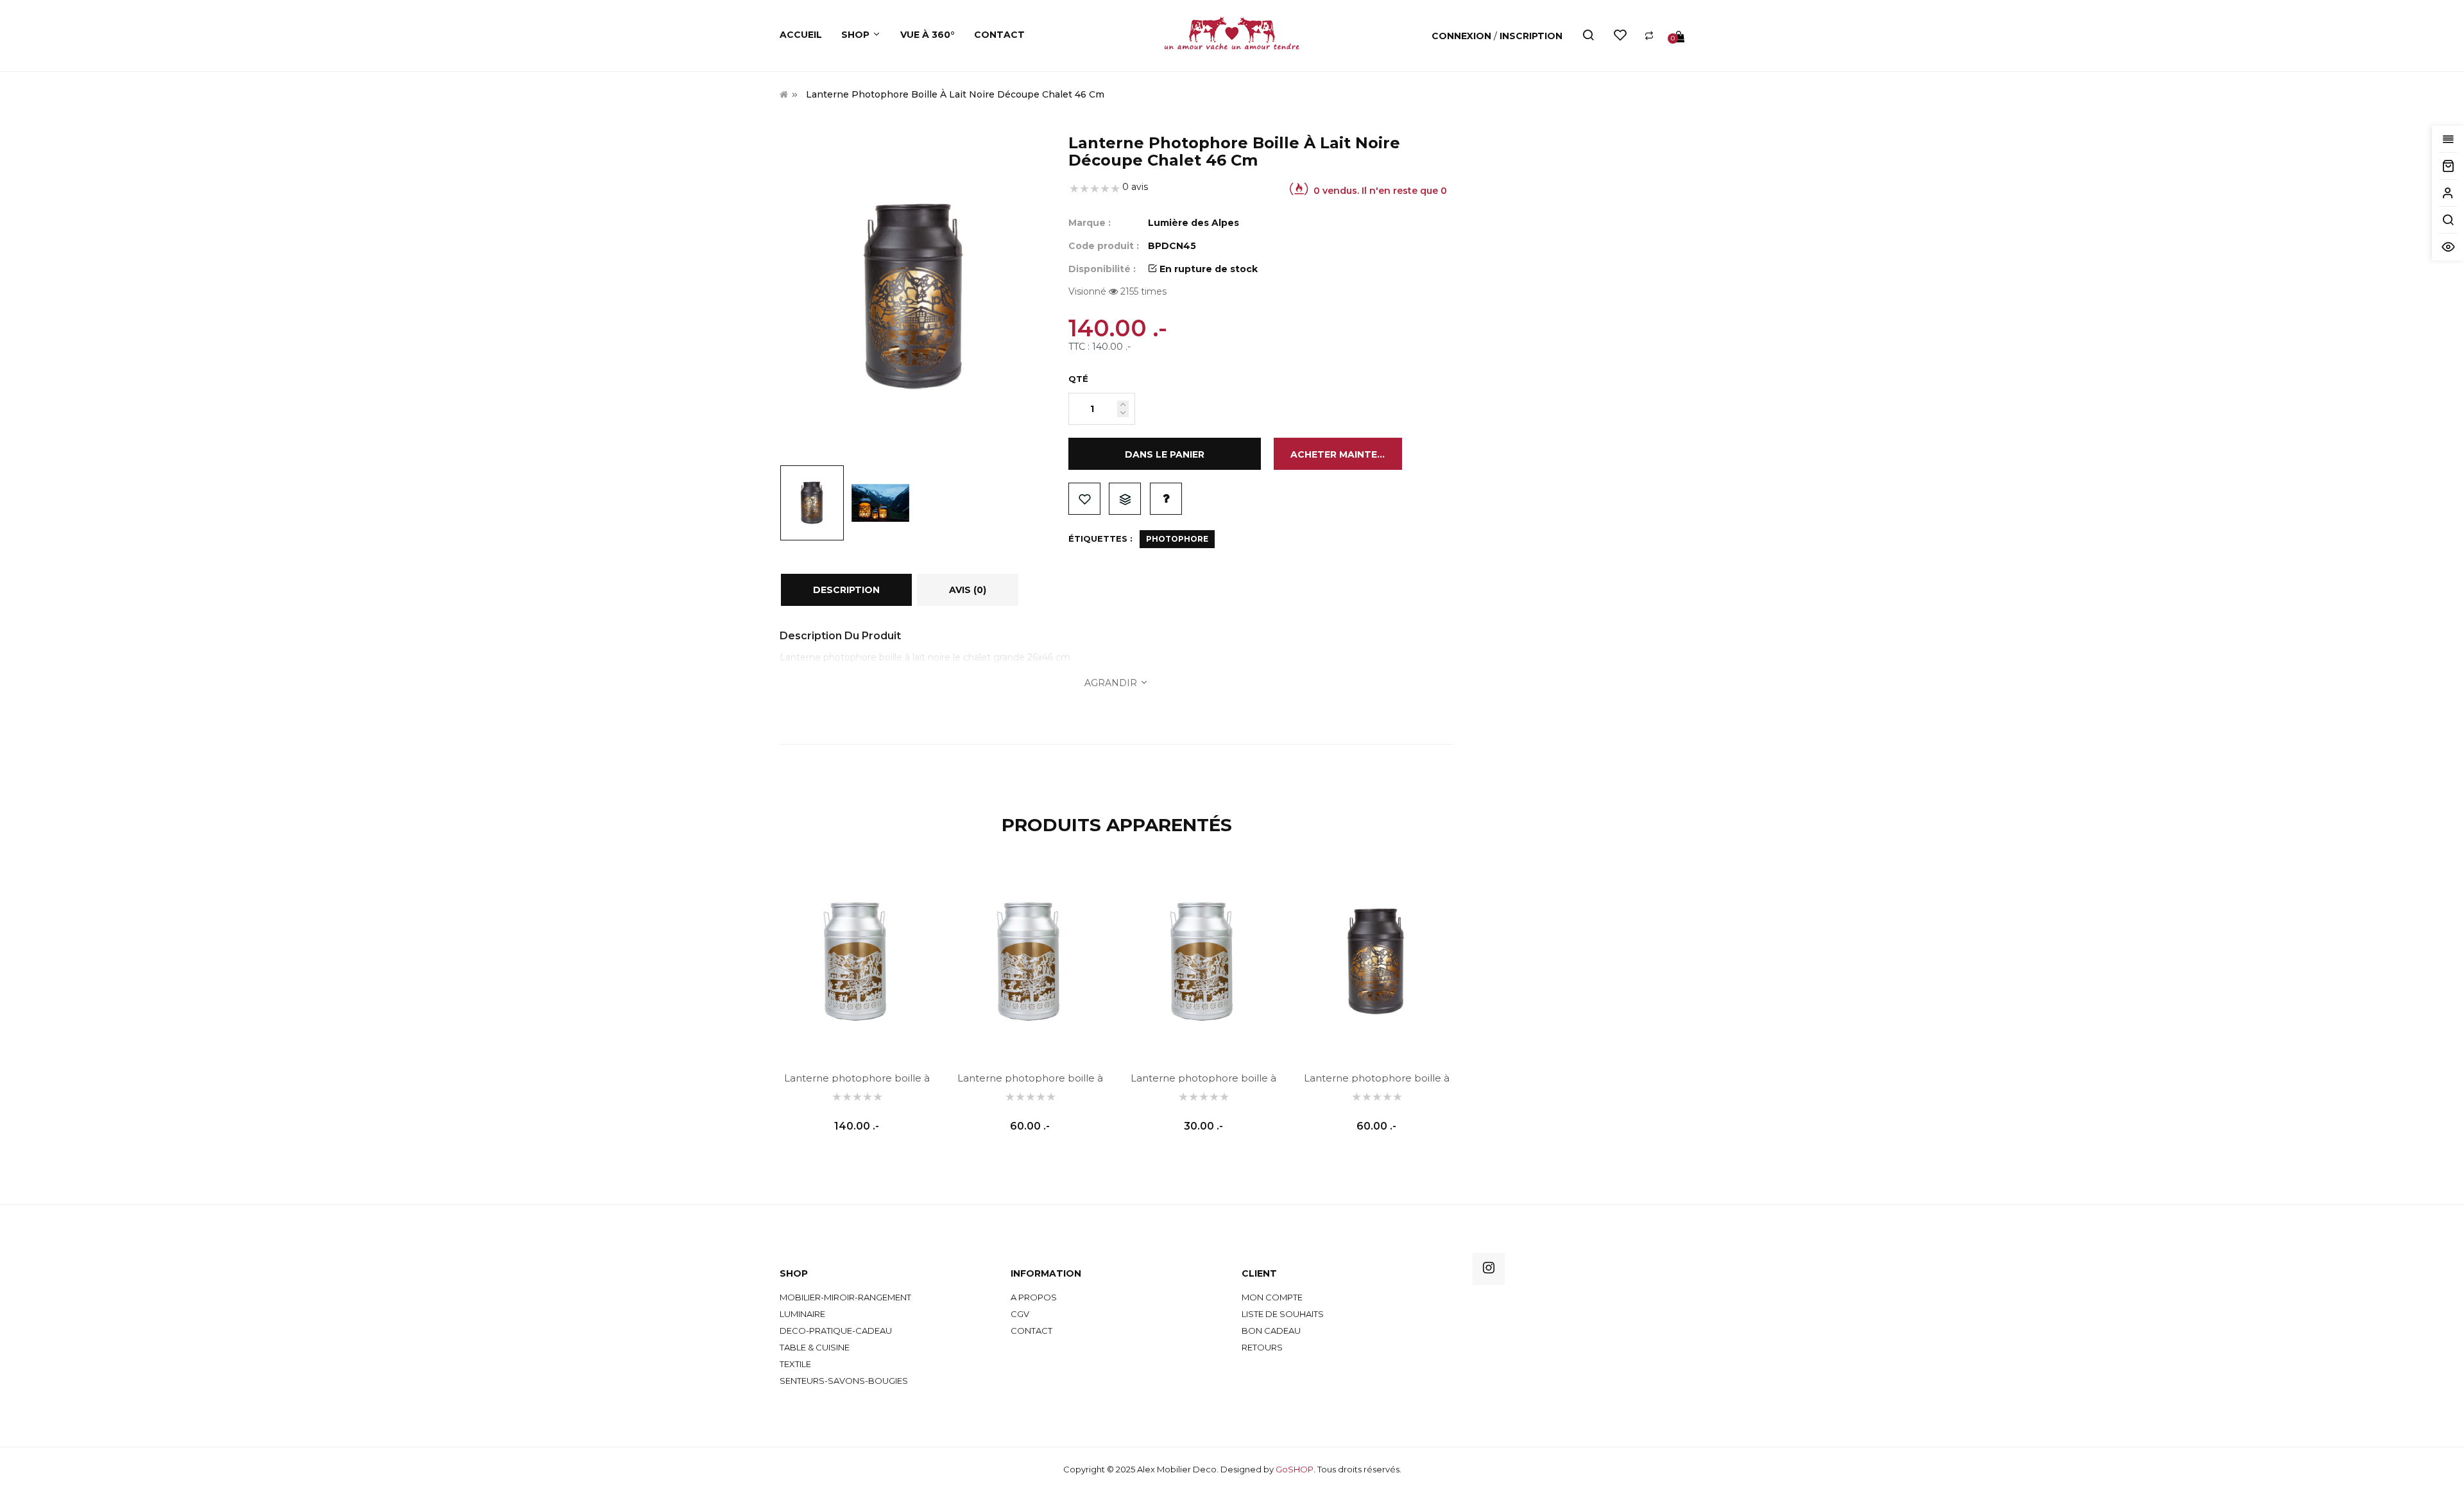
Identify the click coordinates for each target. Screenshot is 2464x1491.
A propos (1034, 1297)
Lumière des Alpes (1193, 223)
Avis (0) (968, 590)
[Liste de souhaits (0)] (1620, 36)
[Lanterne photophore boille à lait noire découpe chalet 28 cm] (1376, 961)
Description (846, 590)
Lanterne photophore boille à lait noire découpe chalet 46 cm (955, 94)
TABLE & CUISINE (815, 1347)
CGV (1020, 1314)
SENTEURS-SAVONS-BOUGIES (844, 1381)
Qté (1078, 379)
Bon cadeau (1271, 1331)
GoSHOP (1295, 1469)
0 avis (1135, 187)
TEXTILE (795, 1364)
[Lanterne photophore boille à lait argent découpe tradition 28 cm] (1030, 961)
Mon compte (1272, 1297)
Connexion (1463, 36)
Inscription (1531, 36)
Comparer (1125, 499)
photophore (1177, 539)
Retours (1262, 1347)
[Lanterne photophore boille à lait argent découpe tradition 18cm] (1203, 961)
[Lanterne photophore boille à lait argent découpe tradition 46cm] (857, 961)
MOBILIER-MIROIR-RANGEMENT (845, 1297)
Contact (1031, 1331)
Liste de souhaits (1084, 499)
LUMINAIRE (802, 1314)
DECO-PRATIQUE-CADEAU (836, 1331)
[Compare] (1649, 36)
